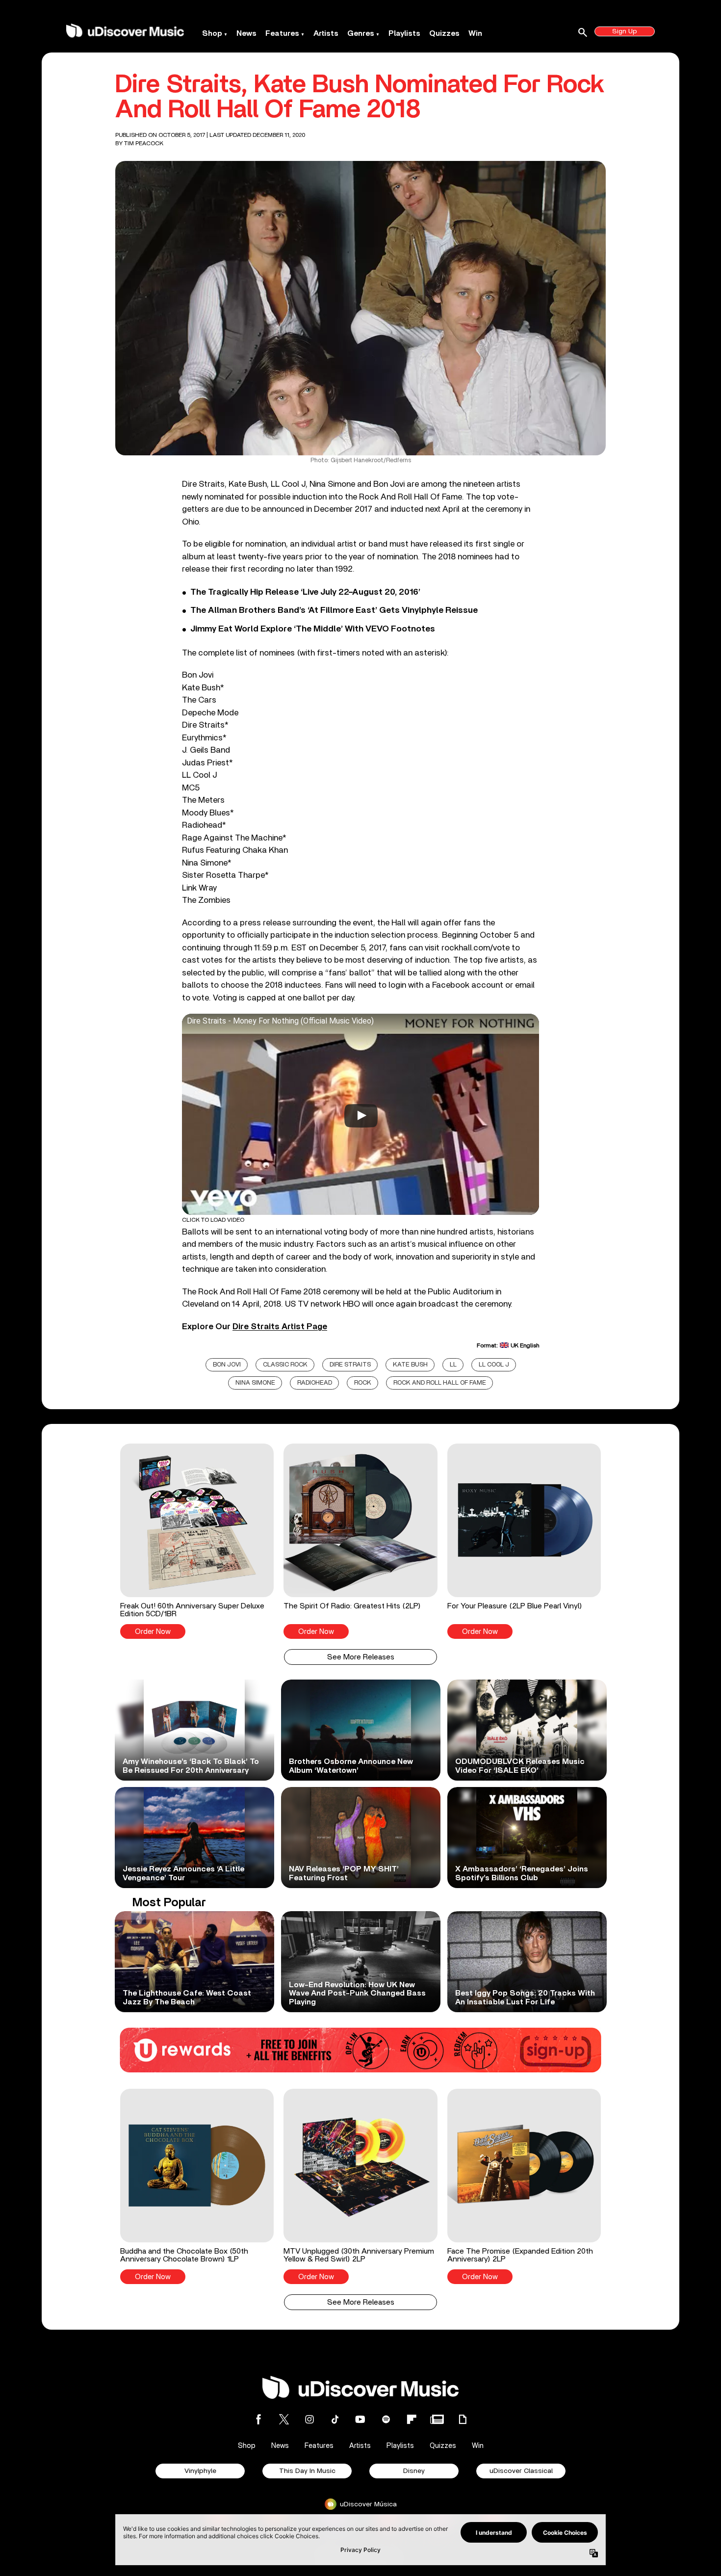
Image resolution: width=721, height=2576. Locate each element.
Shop (212, 33)
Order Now (153, 1632)
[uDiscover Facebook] (258, 2419)
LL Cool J (494, 1365)
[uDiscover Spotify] (386, 2419)
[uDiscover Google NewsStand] (437, 2419)
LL (453, 1365)
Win (475, 33)
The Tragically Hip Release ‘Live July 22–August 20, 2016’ (305, 592)
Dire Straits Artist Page (280, 1327)
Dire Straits (350, 1365)
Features (282, 33)
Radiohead (315, 1383)
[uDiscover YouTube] (360, 2419)
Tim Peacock (144, 143)
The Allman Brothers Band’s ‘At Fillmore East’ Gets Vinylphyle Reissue (334, 610)
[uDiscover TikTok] (335, 2419)
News (246, 33)
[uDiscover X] (284, 2419)
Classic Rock (285, 1365)
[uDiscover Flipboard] (412, 2419)
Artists (326, 33)
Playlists (404, 33)
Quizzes (444, 33)
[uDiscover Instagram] (309, 2419)
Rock (363, 1383)
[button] (197, 1541)
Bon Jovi (227, 1365)
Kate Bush (410, 1365)
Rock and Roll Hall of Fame (440, 1383)
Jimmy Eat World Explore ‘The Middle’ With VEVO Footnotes (313, 629)
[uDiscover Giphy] (463, 2419)
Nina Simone (255, 1383)
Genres (361, 33)
